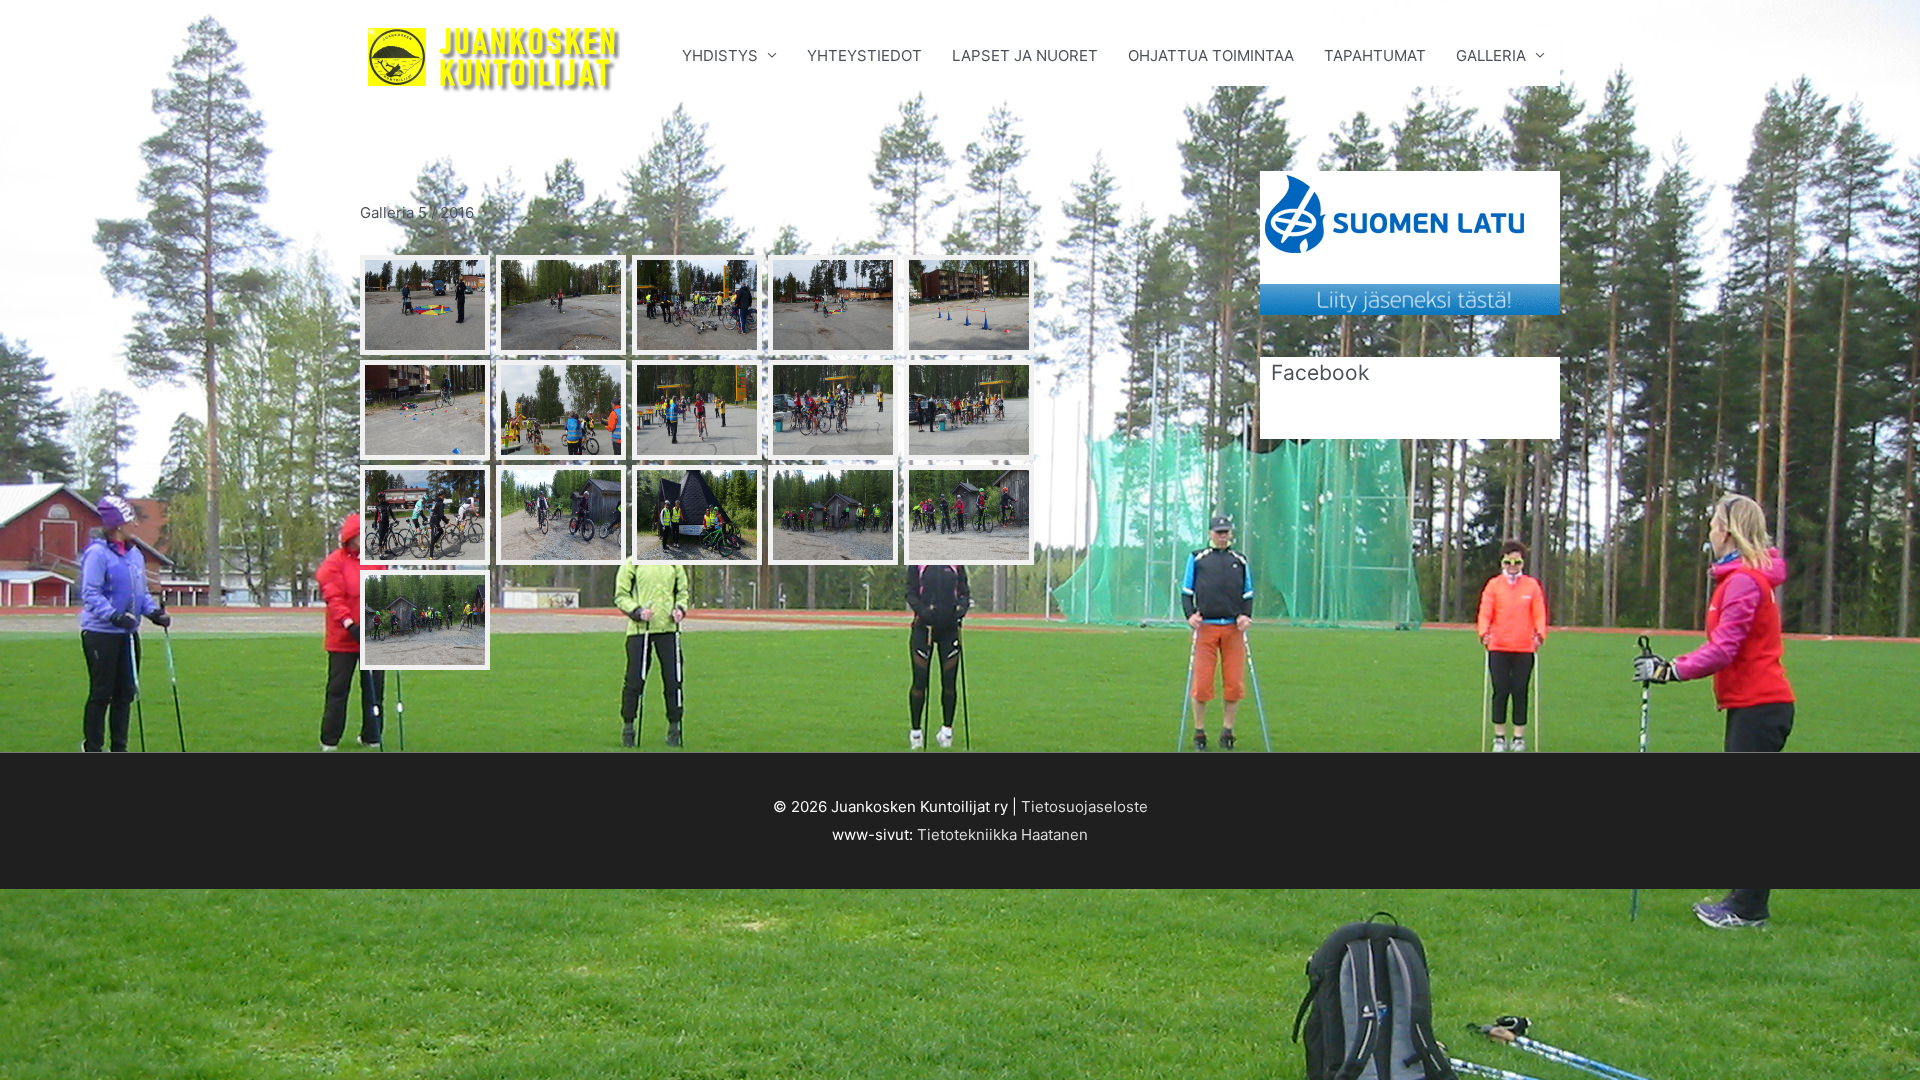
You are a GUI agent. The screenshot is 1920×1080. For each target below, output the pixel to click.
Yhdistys (720, 55)
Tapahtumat (1375, 55)
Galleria (1491, 55)
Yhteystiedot (864, 55)
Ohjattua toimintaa (1211, 55)
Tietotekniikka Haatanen (1002, 834)
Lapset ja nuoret (1025, 55)
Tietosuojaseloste (1084, 806)
